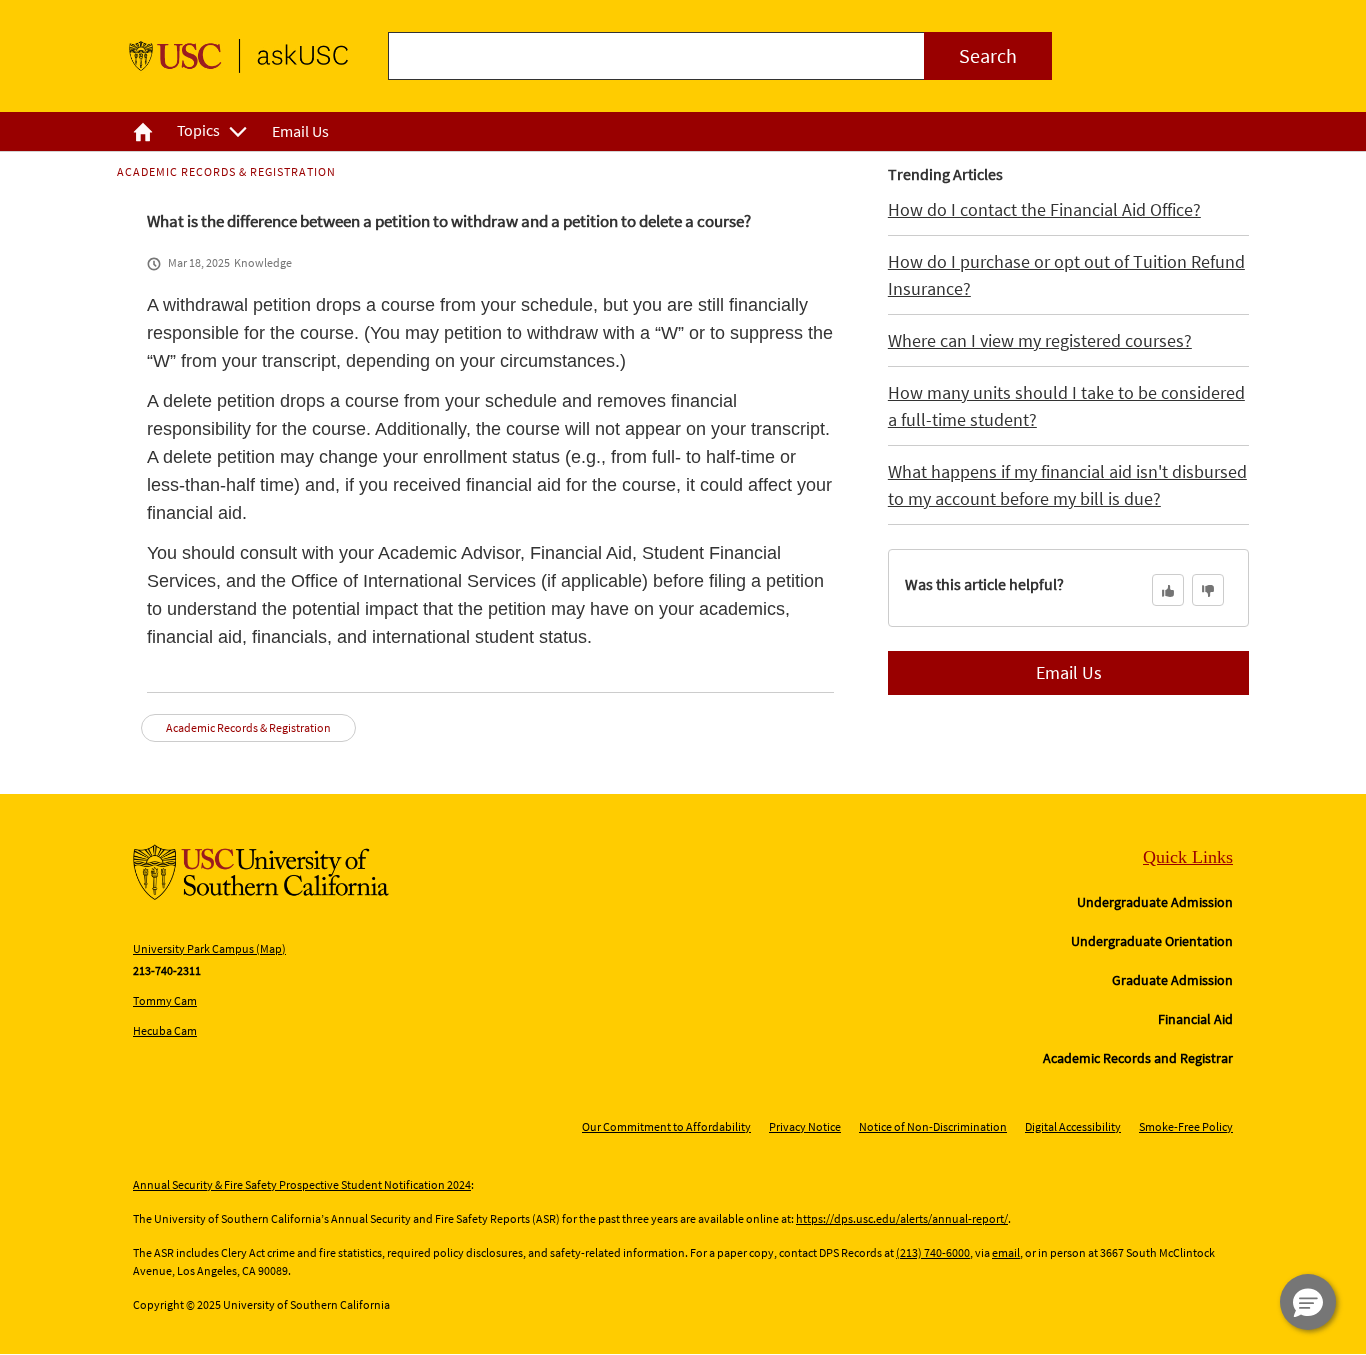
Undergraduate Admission (1155, 902)
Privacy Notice (805, 1126)
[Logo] (239, 56)
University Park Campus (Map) (209, 948)
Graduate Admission (1172, 980)
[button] (1308, 1302)
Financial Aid (1195, 1019)
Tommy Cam (165, 1000)
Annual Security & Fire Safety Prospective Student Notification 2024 (302, 1184)
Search (988, 55)
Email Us (1069, 672)
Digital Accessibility (1073, 1126)
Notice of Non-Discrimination (933, 1126)
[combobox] (720, 56)
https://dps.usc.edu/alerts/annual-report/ (902, 1218)
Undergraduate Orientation (1152, 941)
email (1006, 1252)
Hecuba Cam (165, 1030)
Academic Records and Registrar (1138, 1058)
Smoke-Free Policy (1186, 1126)
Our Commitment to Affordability (666, 1126)
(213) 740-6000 (933, 1252)
